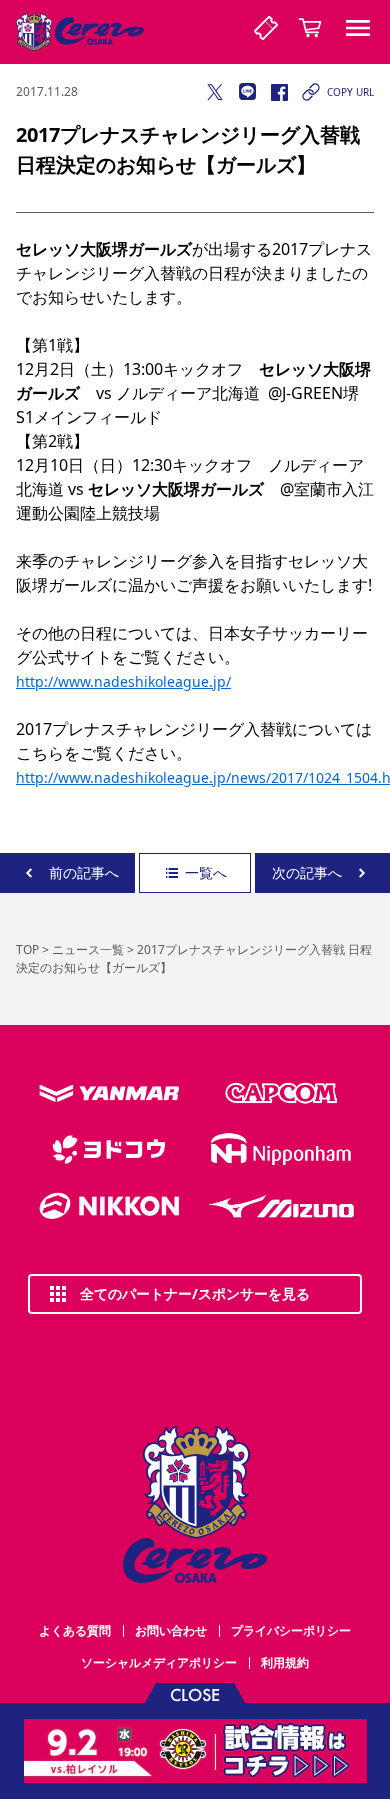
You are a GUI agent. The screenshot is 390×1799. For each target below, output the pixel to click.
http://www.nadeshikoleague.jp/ (123, 681)
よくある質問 (75, 1630)
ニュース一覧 (88, 949)
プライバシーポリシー (291, 1630)
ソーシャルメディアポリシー (159, 1662)
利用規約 (285, 1662)
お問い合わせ (171, 1630)
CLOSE (195, 1693)
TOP (27, 949)
